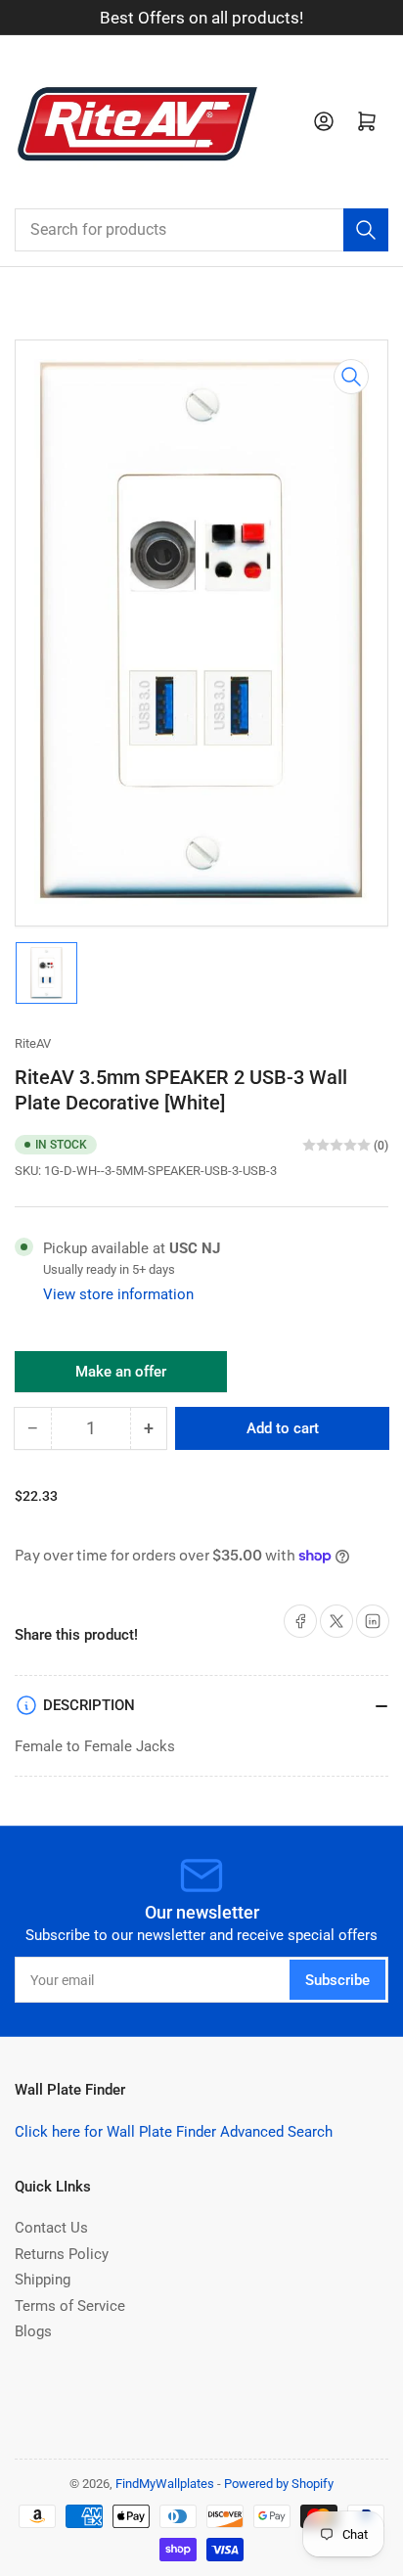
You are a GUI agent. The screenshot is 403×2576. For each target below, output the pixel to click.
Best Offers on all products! (201, 18)
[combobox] (201, 230)
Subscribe (337, 1980)
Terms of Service (70, 2306)
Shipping (43, 2280)
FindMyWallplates (165, 2484)
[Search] (366, 230)
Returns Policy (62, 2254)
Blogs (33, 2331)
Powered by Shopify (279, 2484)
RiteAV (33, 1043)
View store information (118, 1294)
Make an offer (121, 1378)
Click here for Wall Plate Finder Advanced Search (174, 2132)
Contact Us (51, 2228)
